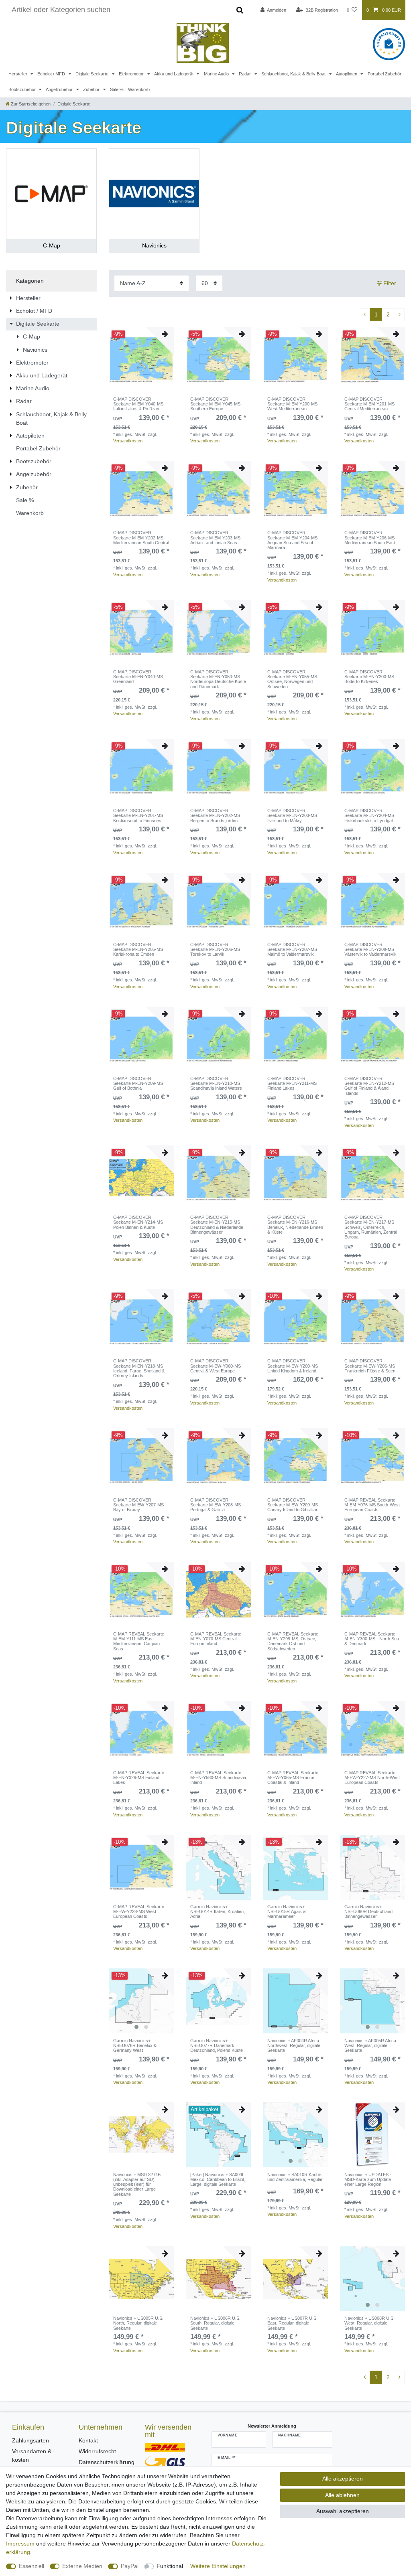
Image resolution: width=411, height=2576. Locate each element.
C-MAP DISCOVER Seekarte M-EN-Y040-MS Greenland (138, 677)
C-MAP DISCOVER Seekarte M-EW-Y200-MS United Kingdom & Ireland (293, 1366)
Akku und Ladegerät (174, 74)
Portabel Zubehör (385, 74)
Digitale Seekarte (93, 74)
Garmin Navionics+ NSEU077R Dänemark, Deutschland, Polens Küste (217, 2046)
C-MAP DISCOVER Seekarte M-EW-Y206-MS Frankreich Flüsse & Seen (370, 1366)
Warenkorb (139, 89)
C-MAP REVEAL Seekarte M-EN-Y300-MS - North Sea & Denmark (372, 1639)
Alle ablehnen (342, 2495)
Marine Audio (217, 74)
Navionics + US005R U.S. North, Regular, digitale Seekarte (138, 2323)
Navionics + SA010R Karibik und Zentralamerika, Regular (295, 2177)
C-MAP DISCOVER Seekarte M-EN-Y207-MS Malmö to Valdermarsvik (292, 950)
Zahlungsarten (31, 2440)
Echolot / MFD (52, 74)
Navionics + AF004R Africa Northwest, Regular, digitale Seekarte (294, 2046)
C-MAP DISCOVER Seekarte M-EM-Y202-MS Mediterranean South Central (141, 538)
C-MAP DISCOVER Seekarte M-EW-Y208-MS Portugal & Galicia (216, 1505)
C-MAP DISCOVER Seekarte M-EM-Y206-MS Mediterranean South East (370, 538)
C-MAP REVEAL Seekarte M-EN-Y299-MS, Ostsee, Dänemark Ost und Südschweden (293, 1641)
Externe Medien (82, 2566)
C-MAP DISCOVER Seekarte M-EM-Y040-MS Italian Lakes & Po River (138, 404)
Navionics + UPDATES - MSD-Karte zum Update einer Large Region (368, 2180)
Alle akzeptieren (343, 2479)
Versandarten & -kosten (34, 2455)
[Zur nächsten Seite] (399, 315)
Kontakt (88, 2440)
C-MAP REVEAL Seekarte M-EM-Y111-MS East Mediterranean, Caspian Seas (139, 1641)
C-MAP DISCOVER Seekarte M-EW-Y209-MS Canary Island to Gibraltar (293, 1505)
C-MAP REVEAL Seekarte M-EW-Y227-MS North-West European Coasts (372, 1778)
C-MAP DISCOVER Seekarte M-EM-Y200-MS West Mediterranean (292, 404)
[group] (141, 2001)
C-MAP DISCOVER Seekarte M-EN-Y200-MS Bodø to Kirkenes (369, 677)
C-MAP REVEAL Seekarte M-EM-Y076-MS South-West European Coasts (372, 1505)
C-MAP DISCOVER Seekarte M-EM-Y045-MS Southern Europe (215, 404)
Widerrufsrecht (97, 2451)
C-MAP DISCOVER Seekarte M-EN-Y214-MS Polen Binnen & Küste (138, 1222)
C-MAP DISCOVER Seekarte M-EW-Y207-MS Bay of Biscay (138, 1505)
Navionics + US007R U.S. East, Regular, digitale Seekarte (292, 2323)
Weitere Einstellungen (218, 2566)
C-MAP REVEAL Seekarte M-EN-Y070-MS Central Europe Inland (216, 1639)
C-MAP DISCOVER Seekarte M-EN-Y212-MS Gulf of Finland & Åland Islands (369, 1086)
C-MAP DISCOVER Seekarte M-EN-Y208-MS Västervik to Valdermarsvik (370, 950)
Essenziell (32, 2566)
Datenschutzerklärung (107, 2462)
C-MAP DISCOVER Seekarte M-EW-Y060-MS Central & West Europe (216, 1366)
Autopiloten (347, 74)
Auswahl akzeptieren (343, 2511)
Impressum (20, 2544)
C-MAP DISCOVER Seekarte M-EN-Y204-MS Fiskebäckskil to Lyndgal (369, 816)
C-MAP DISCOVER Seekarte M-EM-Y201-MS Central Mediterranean (369, 404)
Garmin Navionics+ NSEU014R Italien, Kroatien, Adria (218, 1912)
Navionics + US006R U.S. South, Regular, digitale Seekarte (215, 2323)
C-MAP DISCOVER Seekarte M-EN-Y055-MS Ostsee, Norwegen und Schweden (292, 679)
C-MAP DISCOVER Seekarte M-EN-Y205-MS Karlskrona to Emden (138, 950)
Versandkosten (128, 441)
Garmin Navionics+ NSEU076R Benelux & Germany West (135, 2046)
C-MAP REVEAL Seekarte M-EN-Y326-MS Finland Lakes (139, 1778)
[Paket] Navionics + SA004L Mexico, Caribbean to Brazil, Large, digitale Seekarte (218, 2180)
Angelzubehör (60, 89)
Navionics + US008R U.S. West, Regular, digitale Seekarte (369, 2323)
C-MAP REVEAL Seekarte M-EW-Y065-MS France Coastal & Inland (293, 1778)
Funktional (170, 2566)
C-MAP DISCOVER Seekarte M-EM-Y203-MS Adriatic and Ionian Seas (215, 538)
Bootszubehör (23, 89)
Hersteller (18, 74)
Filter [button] (390, 283)
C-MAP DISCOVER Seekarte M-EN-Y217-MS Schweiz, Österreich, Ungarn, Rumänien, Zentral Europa (371, 1227)
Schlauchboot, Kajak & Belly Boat (294, 74)
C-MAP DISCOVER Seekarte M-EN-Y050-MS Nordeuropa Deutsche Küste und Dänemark (218, 679)
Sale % (117, 89)
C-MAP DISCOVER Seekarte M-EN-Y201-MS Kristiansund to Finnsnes (138, 816)
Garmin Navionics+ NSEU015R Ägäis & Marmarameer (287, 1912)
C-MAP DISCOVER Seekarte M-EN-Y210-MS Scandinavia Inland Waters (216, 1083)
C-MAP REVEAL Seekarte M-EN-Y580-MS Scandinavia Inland (218, 1778)
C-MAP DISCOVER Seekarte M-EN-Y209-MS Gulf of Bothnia (138, 1083)
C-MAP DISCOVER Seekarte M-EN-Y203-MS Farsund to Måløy (292, 816)
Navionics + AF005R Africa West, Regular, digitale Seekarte (370, 2046)
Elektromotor (132, 74)
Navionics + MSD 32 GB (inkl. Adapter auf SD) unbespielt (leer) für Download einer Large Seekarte (137, 2184)
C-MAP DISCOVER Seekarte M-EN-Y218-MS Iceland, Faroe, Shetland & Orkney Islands (139, 1368)
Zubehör (92, 89)
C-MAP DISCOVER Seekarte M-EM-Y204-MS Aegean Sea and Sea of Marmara (292, 540)
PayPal (130, 2566)
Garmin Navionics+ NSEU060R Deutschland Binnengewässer (368, 1912)
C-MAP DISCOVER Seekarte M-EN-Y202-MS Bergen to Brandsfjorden (215, 816)
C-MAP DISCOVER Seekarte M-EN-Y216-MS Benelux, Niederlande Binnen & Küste (295, 1225)
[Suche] (240, 10)
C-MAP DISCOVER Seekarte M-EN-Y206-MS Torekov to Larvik (215, 950)
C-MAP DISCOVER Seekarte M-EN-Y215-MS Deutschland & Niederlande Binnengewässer (217, 1225)
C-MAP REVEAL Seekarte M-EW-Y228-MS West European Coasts (139, 1912)
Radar (245, 74)
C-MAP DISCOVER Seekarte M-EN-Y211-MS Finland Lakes (292, 1083)
